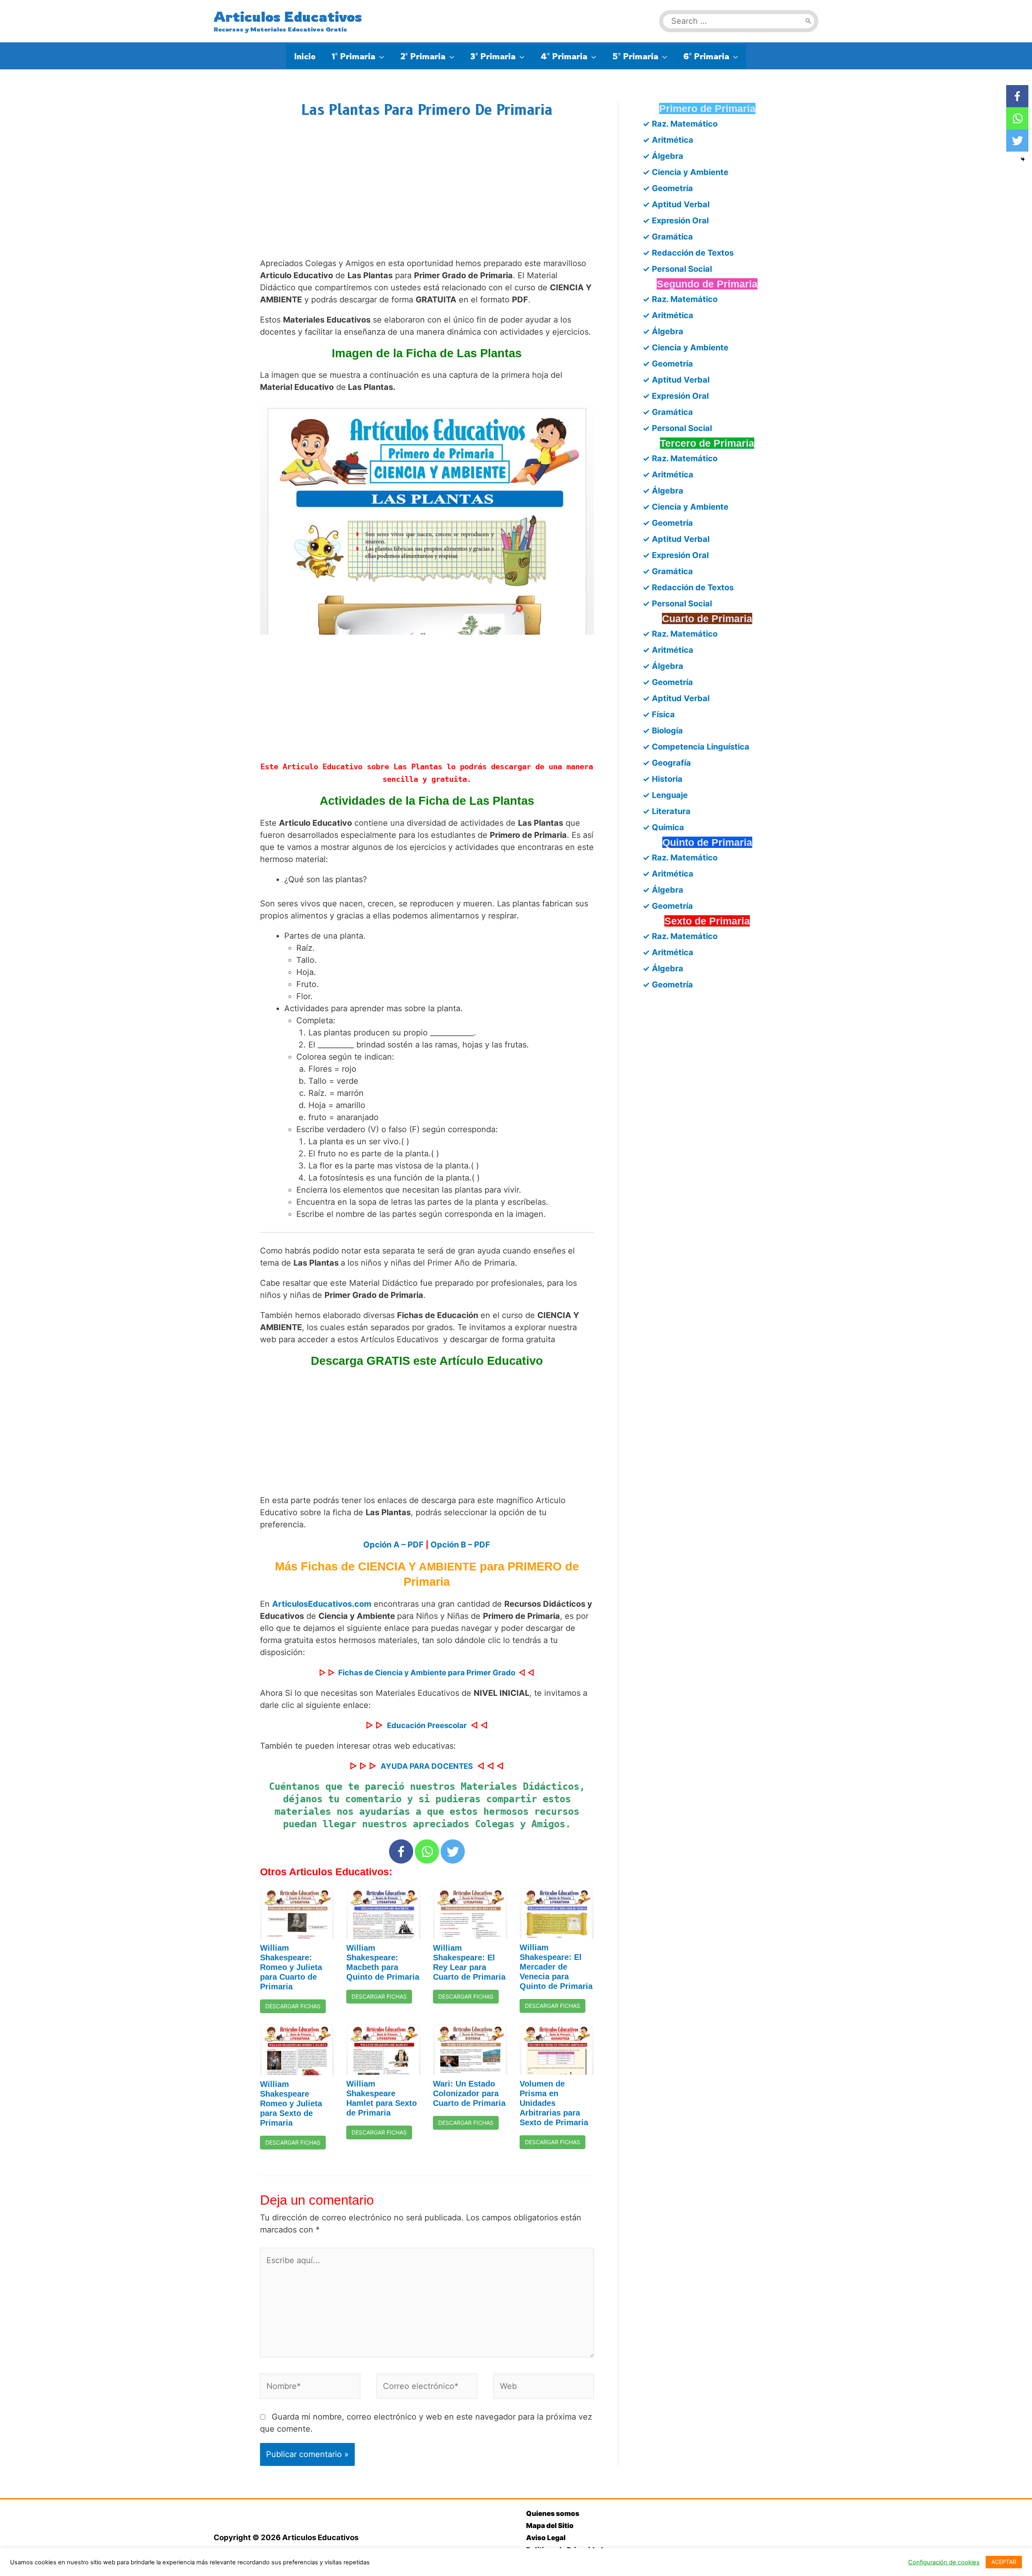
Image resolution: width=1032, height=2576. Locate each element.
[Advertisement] (427, 196)
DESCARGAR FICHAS (293, 2006)
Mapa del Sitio (550, 2526)
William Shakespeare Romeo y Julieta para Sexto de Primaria (291, 2103)
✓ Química (663, 827)
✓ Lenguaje (665, 795)
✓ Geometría (668, 188)
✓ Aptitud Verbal (676, 204)
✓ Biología (663, 731)
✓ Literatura (667, 811)
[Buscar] (808, 21)
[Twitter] (453, 1851)
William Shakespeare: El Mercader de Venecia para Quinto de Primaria (556, 1967)
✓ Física (659, 714)
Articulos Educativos (288, 17)
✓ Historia (663, 779)
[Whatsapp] (427, 1851)
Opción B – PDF (460, 1545)
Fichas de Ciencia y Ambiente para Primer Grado (427, 1673)
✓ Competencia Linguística (696, 747)
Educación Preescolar (427, 1725)
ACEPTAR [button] (1004, 2562)
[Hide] (1023, 159)
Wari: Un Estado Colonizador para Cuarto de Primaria (469, 2093)
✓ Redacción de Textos (688, 253)
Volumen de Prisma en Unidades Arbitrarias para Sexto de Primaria (554, 2103)
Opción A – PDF (393, 1545)
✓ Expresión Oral (676, 221)
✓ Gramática (668, 237)
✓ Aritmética (668, 140)
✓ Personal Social (677, 269)
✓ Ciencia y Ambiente (686, 172)
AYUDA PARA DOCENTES (427, 1766)
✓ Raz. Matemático (680, 124)
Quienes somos (553, 2514)
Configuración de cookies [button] (944, 2562)
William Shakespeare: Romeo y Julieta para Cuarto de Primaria (291, 1967)
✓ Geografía (667, 763)
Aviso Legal (546, 2538)
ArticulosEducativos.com (322, 1604)
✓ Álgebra (663, 156)
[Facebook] (401, 1851)
